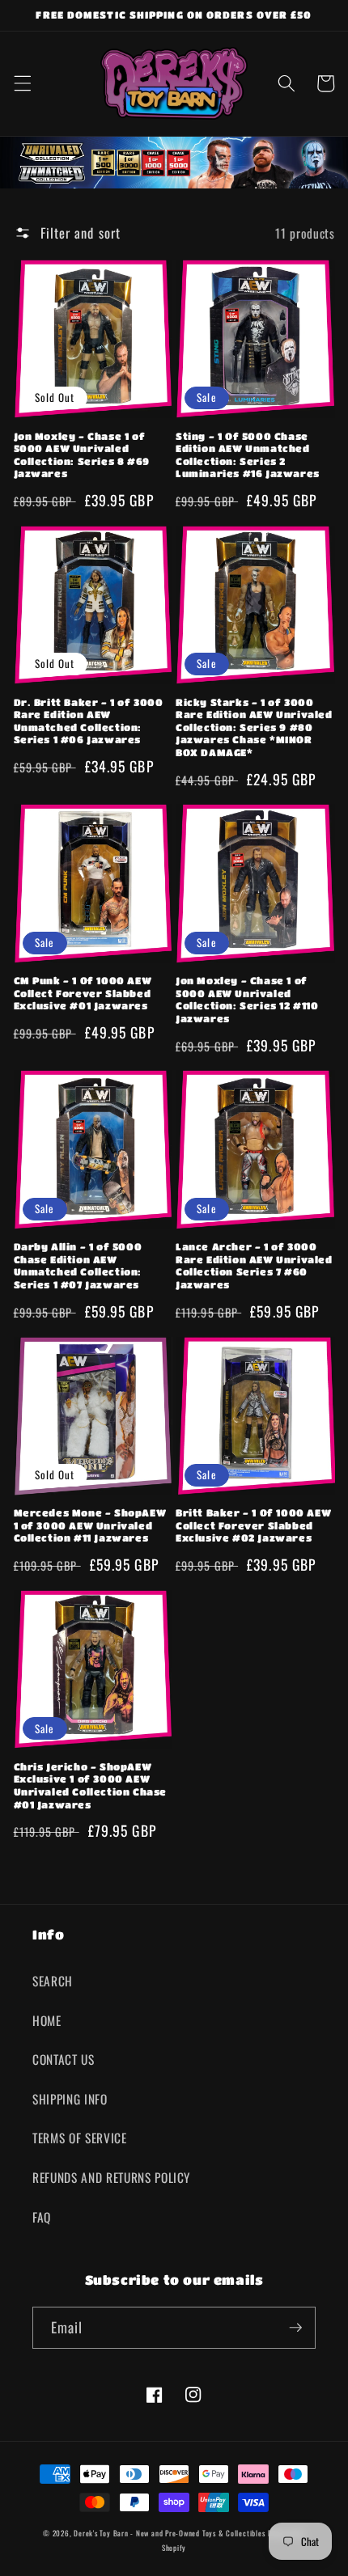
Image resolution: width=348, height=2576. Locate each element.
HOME (47, 2020)
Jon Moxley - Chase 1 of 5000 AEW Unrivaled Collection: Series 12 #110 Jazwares (247, 999)
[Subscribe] (295, 2328)
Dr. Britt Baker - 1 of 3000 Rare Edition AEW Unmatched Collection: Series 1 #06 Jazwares (89, 721)
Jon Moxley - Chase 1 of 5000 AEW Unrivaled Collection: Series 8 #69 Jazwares (82, 455)
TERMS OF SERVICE (80, 2138)
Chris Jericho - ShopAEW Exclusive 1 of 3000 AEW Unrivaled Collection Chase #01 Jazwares (91, 1785)
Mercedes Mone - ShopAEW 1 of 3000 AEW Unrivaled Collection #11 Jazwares (90, 1525)
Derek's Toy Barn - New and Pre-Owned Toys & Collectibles (169, 2533)
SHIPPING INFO (70, 2099)
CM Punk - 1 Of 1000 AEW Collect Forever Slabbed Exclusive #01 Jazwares (83, 993)
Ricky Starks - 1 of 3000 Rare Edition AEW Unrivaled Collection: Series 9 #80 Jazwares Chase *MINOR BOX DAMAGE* (254, 727)
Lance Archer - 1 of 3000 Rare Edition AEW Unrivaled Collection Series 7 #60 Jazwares (254, 1265)
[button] (22, 83)
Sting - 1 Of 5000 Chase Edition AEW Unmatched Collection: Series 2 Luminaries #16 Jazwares (248, 455)
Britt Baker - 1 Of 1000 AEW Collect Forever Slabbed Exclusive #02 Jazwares (253, 1525)
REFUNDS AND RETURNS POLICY (111, 2177)
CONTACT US (64, 2059)
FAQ (42, 2217)
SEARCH (53, 1981)
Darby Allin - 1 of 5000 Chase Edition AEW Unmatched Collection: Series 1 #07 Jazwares (78, 1265)
